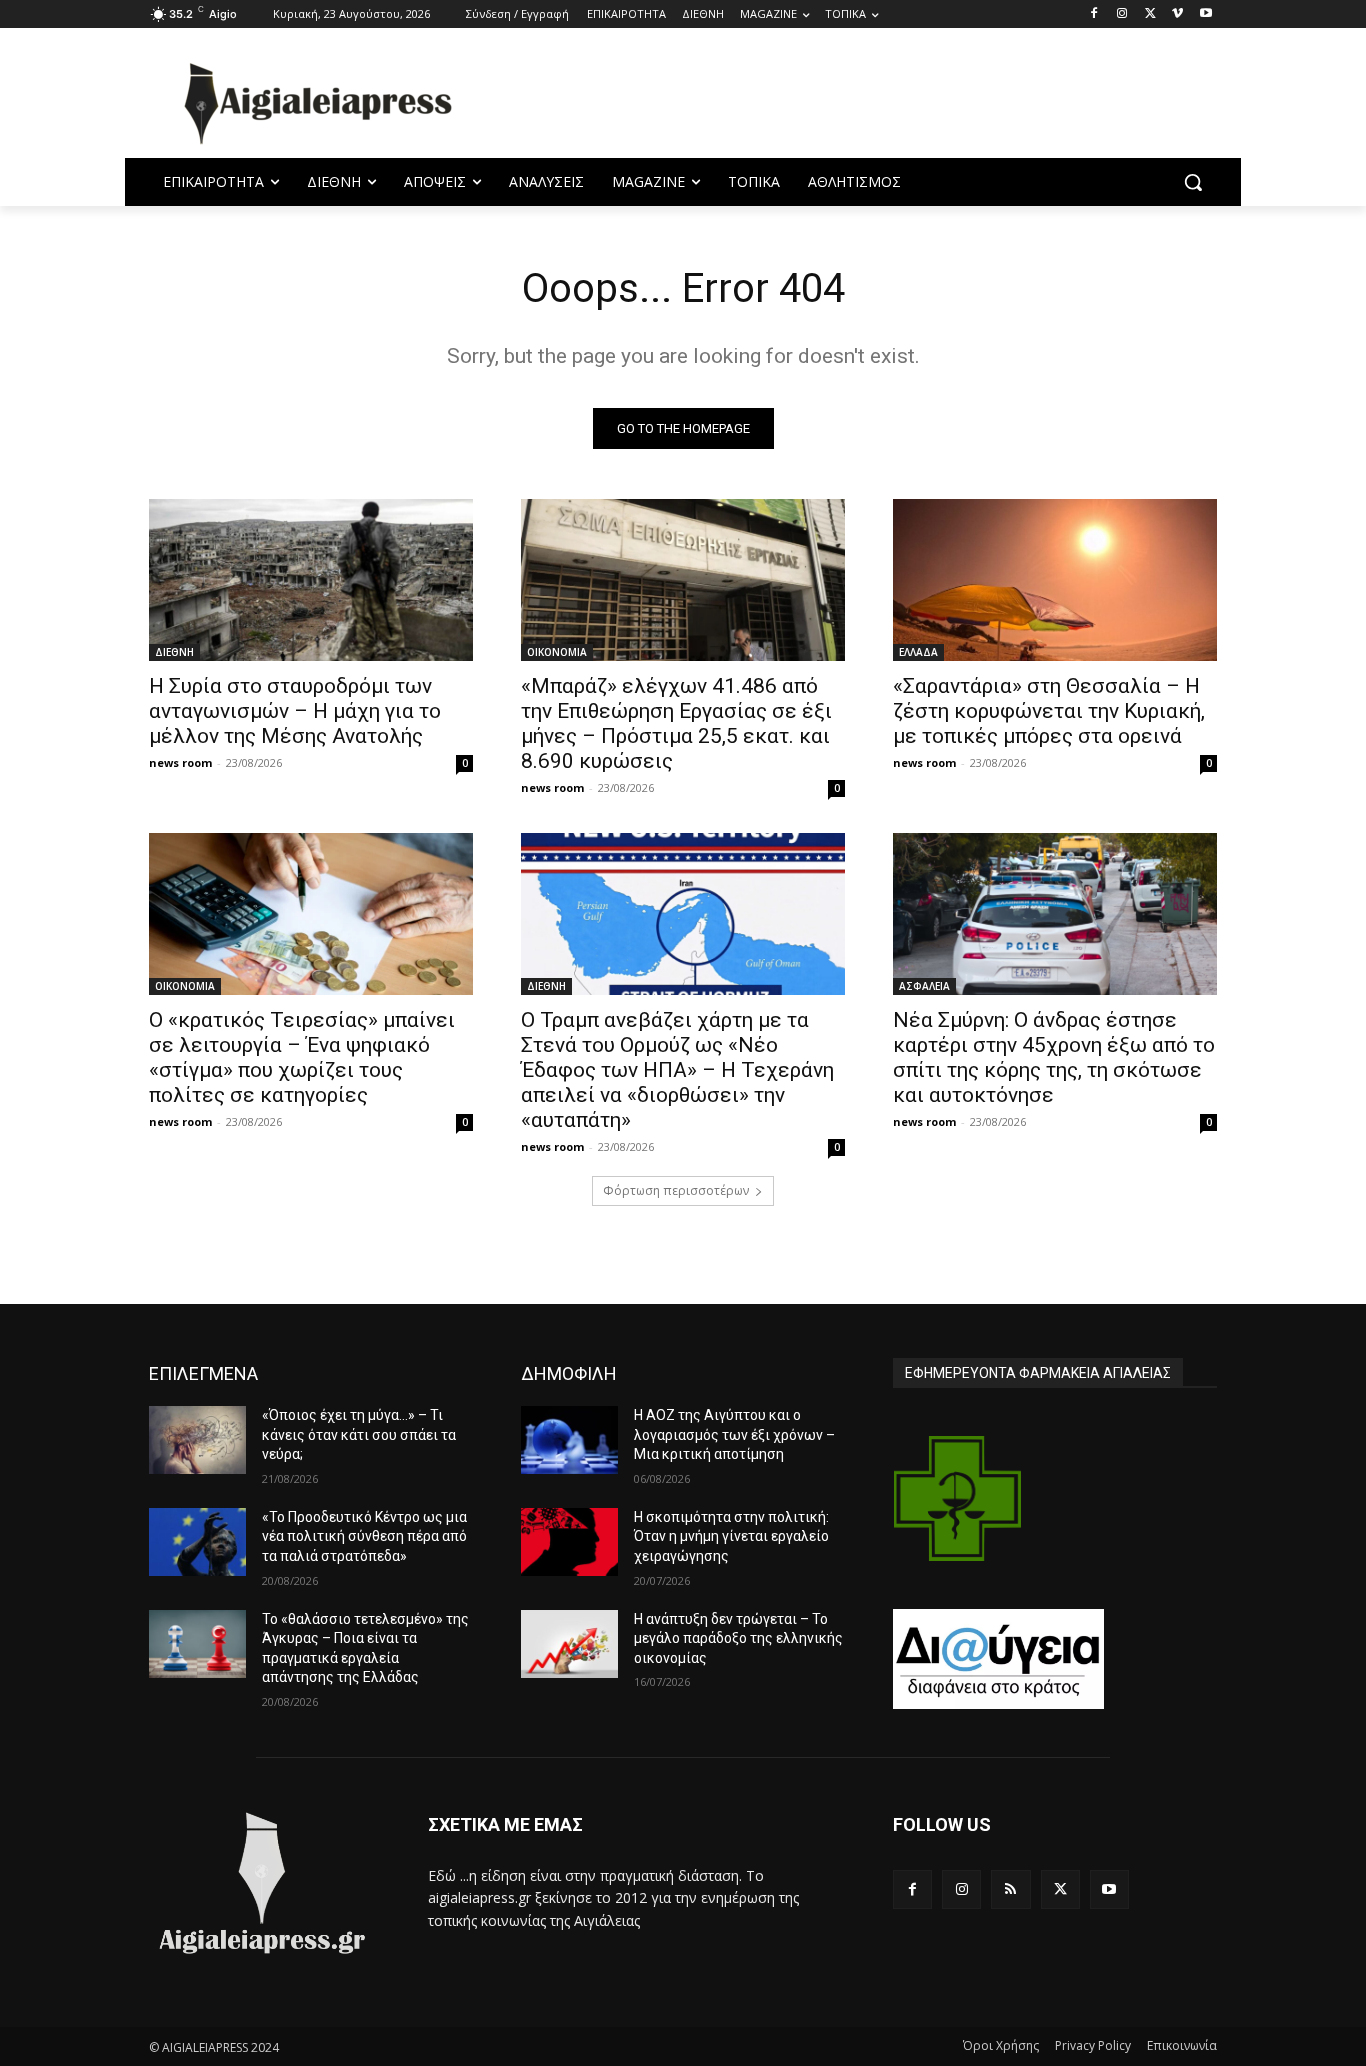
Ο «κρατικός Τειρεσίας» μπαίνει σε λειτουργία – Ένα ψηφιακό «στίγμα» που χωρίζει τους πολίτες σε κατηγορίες (302, 1057)
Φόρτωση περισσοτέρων (676, 1190)
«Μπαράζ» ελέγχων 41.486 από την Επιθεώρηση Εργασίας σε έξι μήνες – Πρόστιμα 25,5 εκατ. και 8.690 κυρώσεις (676, 723)
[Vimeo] (1177, 14)
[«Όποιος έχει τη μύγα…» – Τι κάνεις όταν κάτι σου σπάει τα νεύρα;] (197, 1440)
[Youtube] (1205, 14)
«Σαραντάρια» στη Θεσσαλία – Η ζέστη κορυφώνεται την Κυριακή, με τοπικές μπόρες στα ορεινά (1049, 711)
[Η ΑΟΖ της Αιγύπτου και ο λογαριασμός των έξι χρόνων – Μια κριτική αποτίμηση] (569, 1440)
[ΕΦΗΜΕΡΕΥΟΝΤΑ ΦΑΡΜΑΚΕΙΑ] (958, 1498)
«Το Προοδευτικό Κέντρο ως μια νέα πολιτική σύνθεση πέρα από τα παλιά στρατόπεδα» (364, 1536)
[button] (1193, 182)
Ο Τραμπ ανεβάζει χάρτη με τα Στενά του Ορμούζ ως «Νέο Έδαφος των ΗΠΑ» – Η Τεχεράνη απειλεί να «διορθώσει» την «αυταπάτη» (677, 1070)
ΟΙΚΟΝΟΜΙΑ (557, 652)
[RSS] (1010, 1889)
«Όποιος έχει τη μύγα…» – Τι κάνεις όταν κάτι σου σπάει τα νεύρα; (359, 1434)
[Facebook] (1094, 14)
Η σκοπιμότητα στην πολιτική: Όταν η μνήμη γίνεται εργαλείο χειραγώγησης (731, 1536)
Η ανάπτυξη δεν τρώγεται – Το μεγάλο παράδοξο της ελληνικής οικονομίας (738, 1638)
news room (180, 762)
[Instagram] (1122, 14)
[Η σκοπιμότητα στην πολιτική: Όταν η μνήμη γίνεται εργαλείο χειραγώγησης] (569, 1542)
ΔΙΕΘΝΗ (174, 652)
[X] (1150, 14)
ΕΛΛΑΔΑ (918, 652)
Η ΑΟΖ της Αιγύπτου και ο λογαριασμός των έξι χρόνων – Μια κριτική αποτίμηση (734, 1434)
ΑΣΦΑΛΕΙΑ (924, 986)
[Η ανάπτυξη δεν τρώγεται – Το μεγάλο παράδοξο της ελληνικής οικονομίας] (569, 1644)
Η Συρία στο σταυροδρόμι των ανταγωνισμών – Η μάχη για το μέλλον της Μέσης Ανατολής (295, 711)
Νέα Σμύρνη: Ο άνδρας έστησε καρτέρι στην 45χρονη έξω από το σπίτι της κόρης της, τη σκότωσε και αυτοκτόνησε (1054, 1057)
